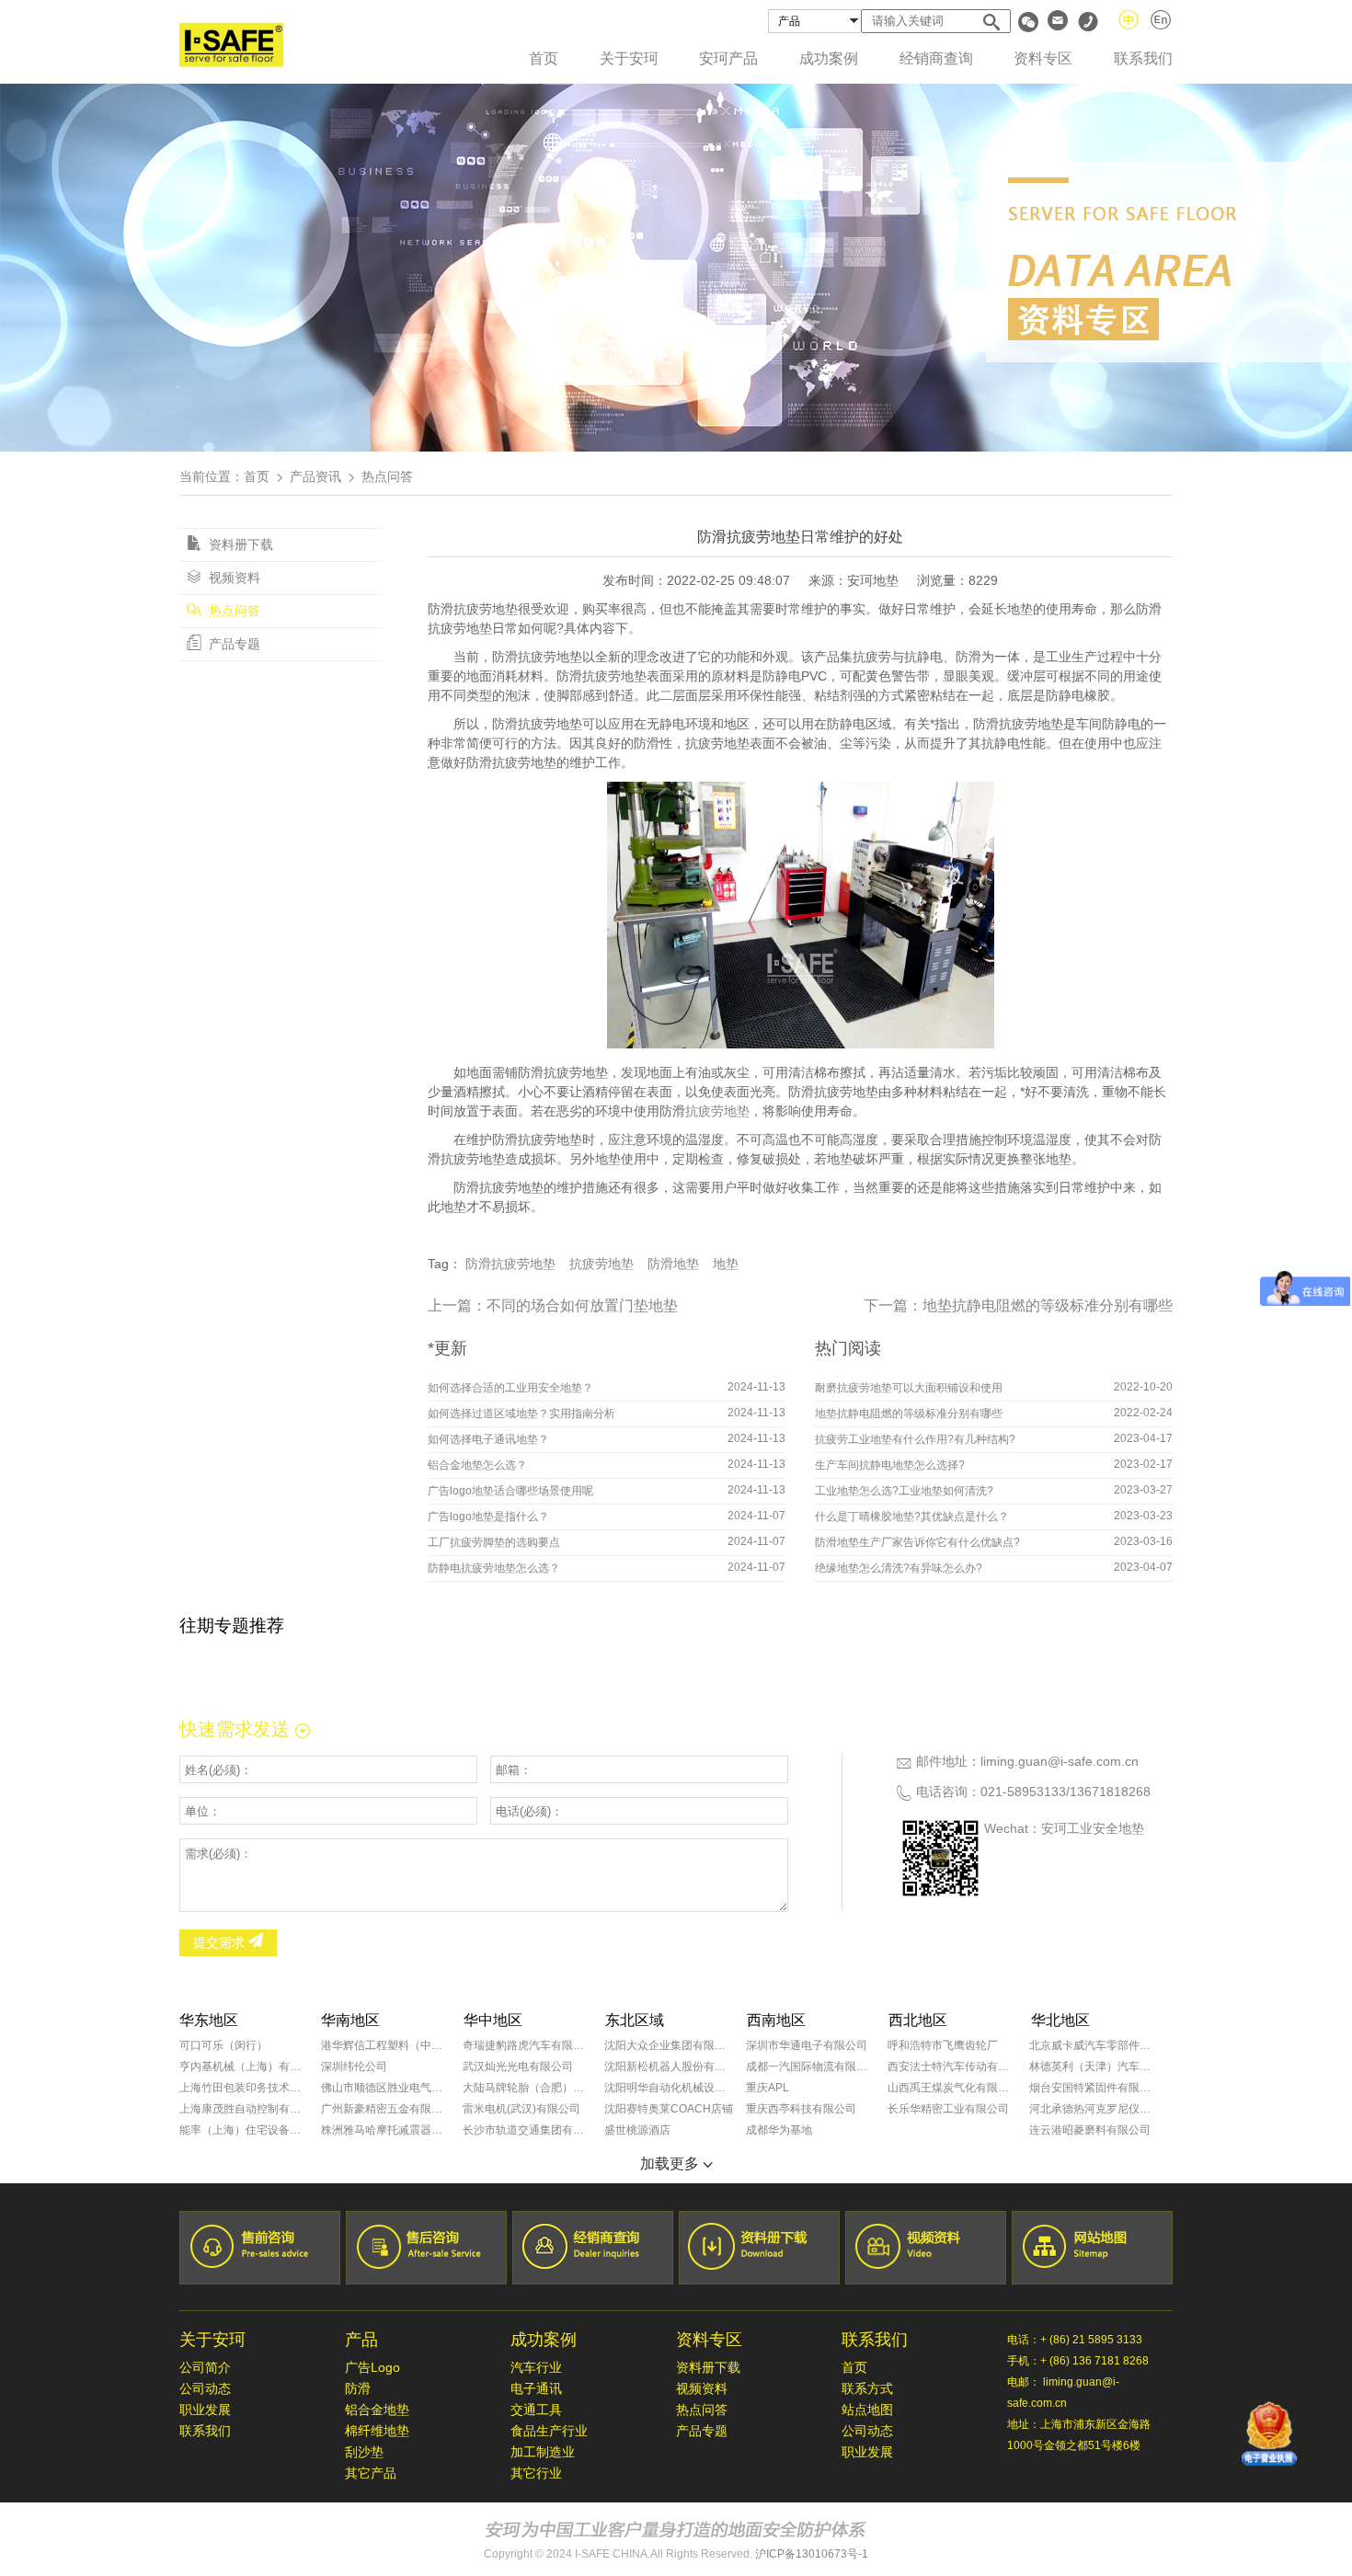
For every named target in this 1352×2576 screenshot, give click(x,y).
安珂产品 (728, 58)
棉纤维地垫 (377, 2431)
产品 (361, 2340)
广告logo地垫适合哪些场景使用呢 (510, 1491)
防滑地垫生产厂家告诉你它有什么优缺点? (917, 1542)
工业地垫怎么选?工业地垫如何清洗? (904, 1491)
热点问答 (233, 611)
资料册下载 (239, 544)
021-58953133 (1023, 1792)
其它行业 (536, 2473)
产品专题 (233, 644)
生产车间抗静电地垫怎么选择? (890, 1465)
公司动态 (205, 2388)
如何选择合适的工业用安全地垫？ (510, 1388)
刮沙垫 (364, 2452)
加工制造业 (543, 2452)
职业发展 (205, 2410)
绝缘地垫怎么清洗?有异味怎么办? (899, 1568)
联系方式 (867, 2388)
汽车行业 (536, 2367)
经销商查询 (936, 58)
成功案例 (829, 58)
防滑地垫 (673, 1264)
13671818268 (1110, 1792)
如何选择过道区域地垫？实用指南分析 (521, 1414)
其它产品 (371, 2473)
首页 (544, 58)
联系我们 (1143, 58)
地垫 (726, 1264)
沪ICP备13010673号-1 (812, 2554)
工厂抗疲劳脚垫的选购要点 (494, 1542)
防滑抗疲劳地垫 (510, 1264)
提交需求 (221, 1942)
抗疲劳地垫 (717, 1111)
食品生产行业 (549, 2431)
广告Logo (372, 2367)
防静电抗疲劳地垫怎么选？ (494, 1568)
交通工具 (536, 2410)
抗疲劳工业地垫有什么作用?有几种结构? (915, 1439)
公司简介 (205, 2367)
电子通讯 (536, 2388)
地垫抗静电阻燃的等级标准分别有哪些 (1048, 1305)
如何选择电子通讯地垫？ (488, 1439)
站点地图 (867, 2410)
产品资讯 (315, 476)
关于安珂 (629, 58)
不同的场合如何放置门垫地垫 (582, 1305)
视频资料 (233, 578)
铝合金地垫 (377, 2410)
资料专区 (1043, 58)
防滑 (358, 2388)
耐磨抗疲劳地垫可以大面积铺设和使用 (909, 1388)
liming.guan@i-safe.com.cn (1060, 1761)
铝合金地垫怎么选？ (477, 1465)
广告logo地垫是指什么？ (488, 1517)
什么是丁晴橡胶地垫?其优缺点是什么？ (912, 1517)
